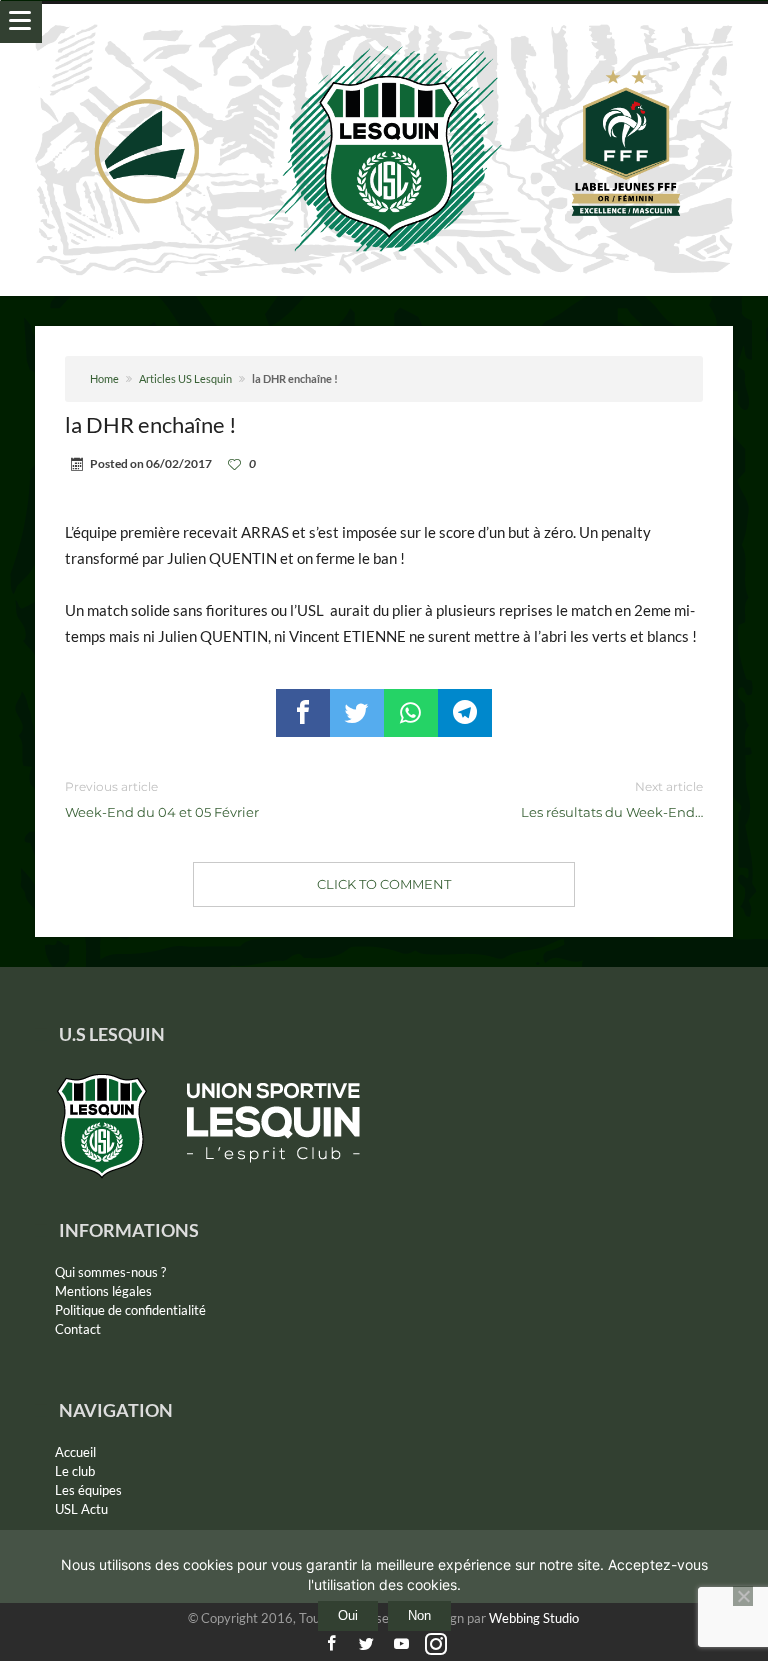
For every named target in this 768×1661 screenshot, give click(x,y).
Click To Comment (384, 884)
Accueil (75, 1452)
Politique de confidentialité (130, 1310)
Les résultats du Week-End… (612, 799)
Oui (348, 1615)
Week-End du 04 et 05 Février (162, 799)
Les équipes (88, 1490)
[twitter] (357, 713)
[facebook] (303, 713)
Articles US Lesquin (185, 378)
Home (104, 378)
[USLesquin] (384, 23)
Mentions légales (103, 1291)
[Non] (743, 1596)
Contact (78, 1329)
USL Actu (81, 1509)
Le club (75, 1471)
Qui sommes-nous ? (110, 1272)
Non (419, 1615)
